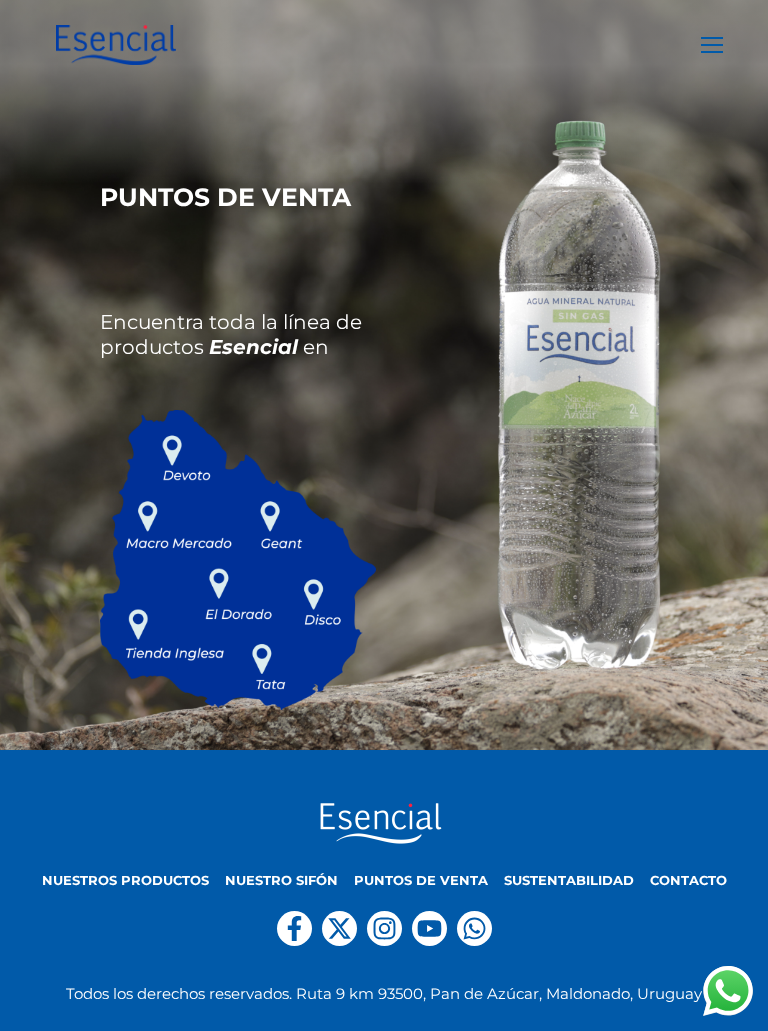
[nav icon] (712, 45)
